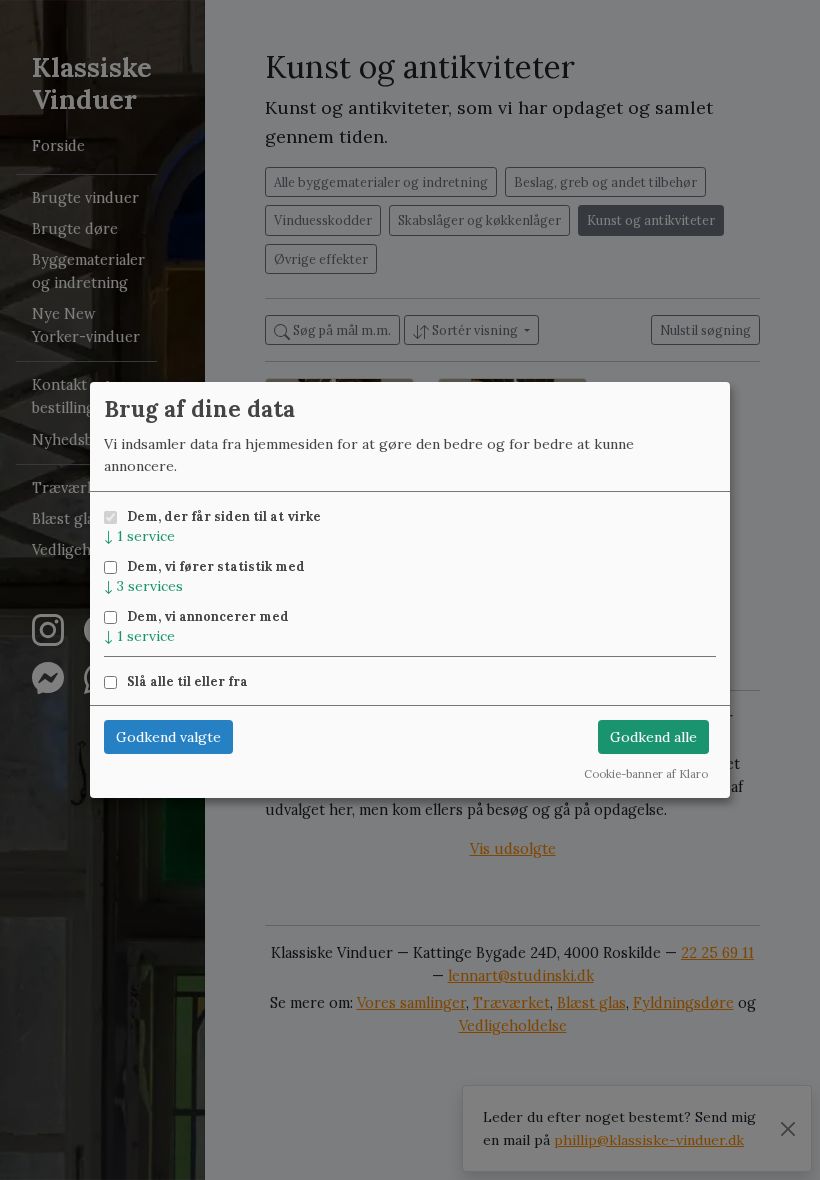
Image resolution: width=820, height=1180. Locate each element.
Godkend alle (653, 737)
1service (139, 536)
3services (143, 586)
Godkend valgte (168, 737)
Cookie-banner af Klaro (646, 774)
